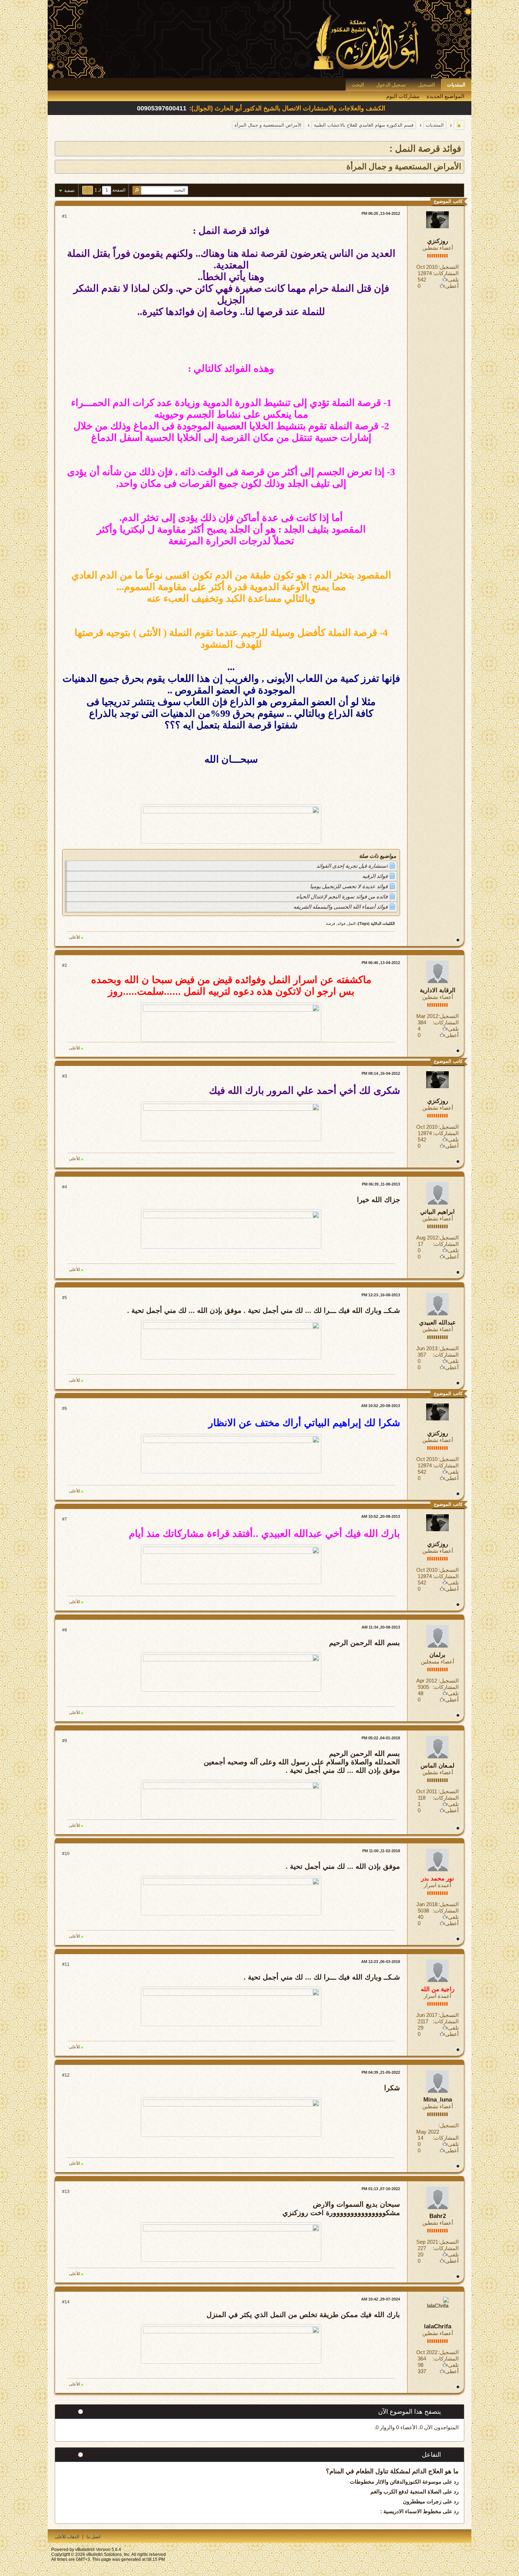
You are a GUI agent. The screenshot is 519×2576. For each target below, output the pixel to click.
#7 (65, 1519)
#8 (65, 1630)
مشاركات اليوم (403, 96)
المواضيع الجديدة (445, 96)
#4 (65, 1187)
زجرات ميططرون (422, 2501)
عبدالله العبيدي (437, 1323)
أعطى (452, 286)
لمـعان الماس (437, 1766)
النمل (351, 923)
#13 (66, 2192)
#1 (65, 216)
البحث (358, 85)
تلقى (453, 280)
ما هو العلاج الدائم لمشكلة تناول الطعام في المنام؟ (392, 2471)
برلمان (437, 1655)
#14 (66, 2302)
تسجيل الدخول (391, 85)
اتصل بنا (93, 2537)
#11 (66, 1964)
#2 (65, 965)
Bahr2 (438, 2216)
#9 (65, 1741)
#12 (66, 2075)
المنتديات (456, 85)
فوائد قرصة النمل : (425, 149)
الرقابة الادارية (438, 990)
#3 (65, 1076)
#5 (65, 1298)
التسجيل (426, 85)
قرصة (330, 923)
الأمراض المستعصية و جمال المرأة (268, 125)
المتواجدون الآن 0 (439, 2427)
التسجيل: (449, 267)
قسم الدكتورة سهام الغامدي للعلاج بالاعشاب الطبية (364, 125)
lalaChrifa (438, 2326)
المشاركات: (446, 273)
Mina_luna (438, 2100)
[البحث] (137, 190)
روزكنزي (438, 241)
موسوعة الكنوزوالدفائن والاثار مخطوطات (396, 2482)
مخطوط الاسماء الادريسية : (411, 2511)
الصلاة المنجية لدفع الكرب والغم (406, 2492)
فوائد (341, 923)
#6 (65, 1408)
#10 (66, 1854)
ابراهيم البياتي (437, 1212)
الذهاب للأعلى (67, 2537)
